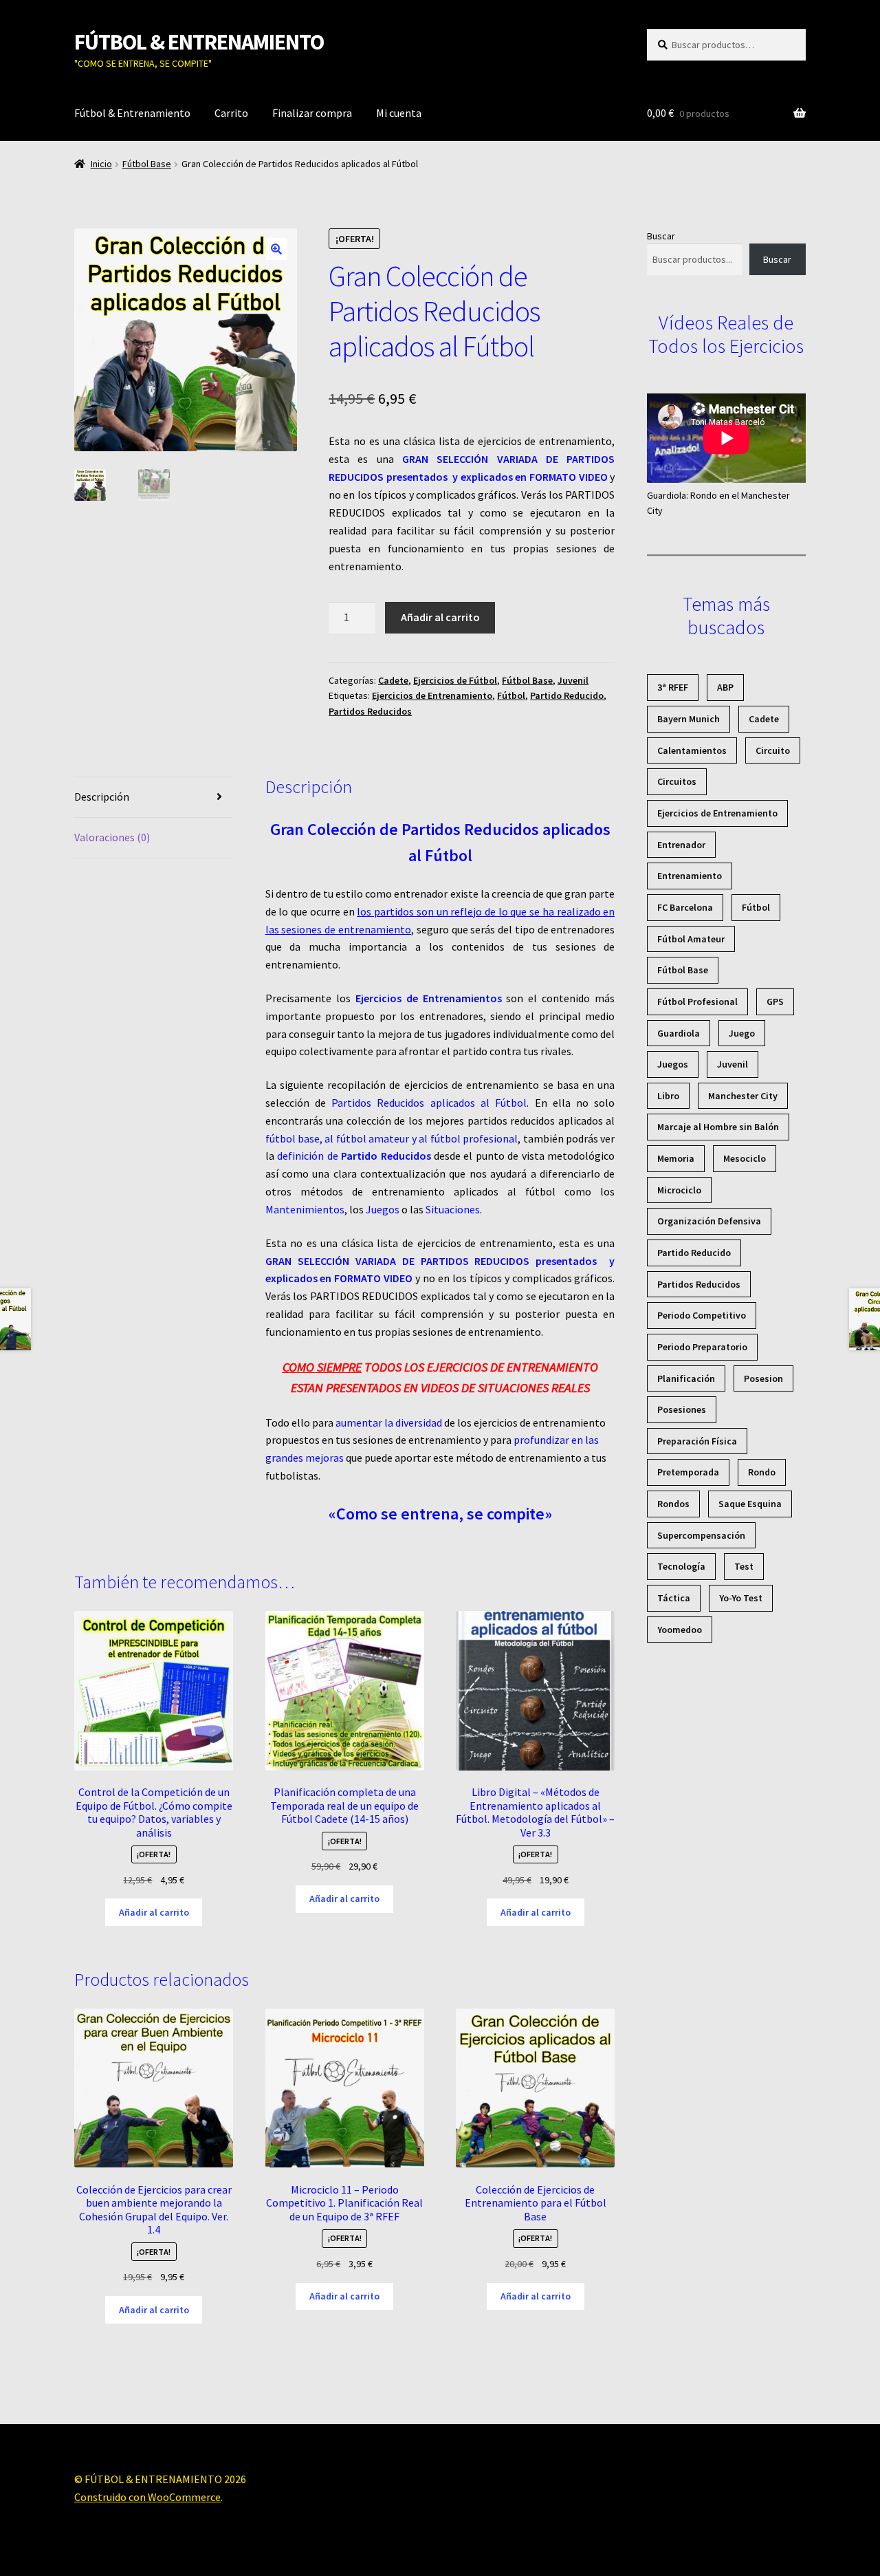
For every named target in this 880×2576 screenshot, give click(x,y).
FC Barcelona (685, 907)
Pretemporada (688, 1472)
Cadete (393, 680)
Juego (742, 1033)
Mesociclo (745, 1158)
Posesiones (682, 1409)
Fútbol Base (147, 164)
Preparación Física (697, 1441)
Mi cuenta (399, 113)
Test (744, 1566)
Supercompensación (701, 1535)
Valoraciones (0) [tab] (112, 837)
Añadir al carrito (440, 617)
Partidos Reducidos (370, 711)
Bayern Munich (689, 719)
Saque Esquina (750, 1504)
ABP (725, 687)
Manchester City (743, 1096)
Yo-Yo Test (741, 1598)
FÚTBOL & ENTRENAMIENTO (199, 42)
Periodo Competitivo (702, 1315)
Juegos (673, 1064)
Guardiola (679, 1033)
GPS (775, 1002)
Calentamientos (692, 750)
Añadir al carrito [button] (154, 1912)
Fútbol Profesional (697, 1002)
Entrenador (681, 845)
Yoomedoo (680, 1630)
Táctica (674, 1598)
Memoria (676, 1158)
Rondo (762, 1472)
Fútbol (511, 695)
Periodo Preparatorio (702, 1347)
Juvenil (573, 680)
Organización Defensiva (709, 1221)
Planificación (686, 1378)
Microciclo (679, 1190)
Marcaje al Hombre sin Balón (718, 1127)
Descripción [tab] (102, 797)
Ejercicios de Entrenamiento (432, 695)
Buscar (661, 236)
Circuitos (677, 781)
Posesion (763, 1378)
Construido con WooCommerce (147, 2497)
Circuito (773, 750)
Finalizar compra (312, 113)
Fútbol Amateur (691, 939)
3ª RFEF (673, 687)
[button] (276, 249)
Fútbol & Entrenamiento (132, 113)
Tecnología (681, 1566)
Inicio (101, 164)
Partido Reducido (567, 695)
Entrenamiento (690, 876)
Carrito (231, 113)
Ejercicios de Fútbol (455, 680)
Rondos (673, 1504)
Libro (668, 1096)
